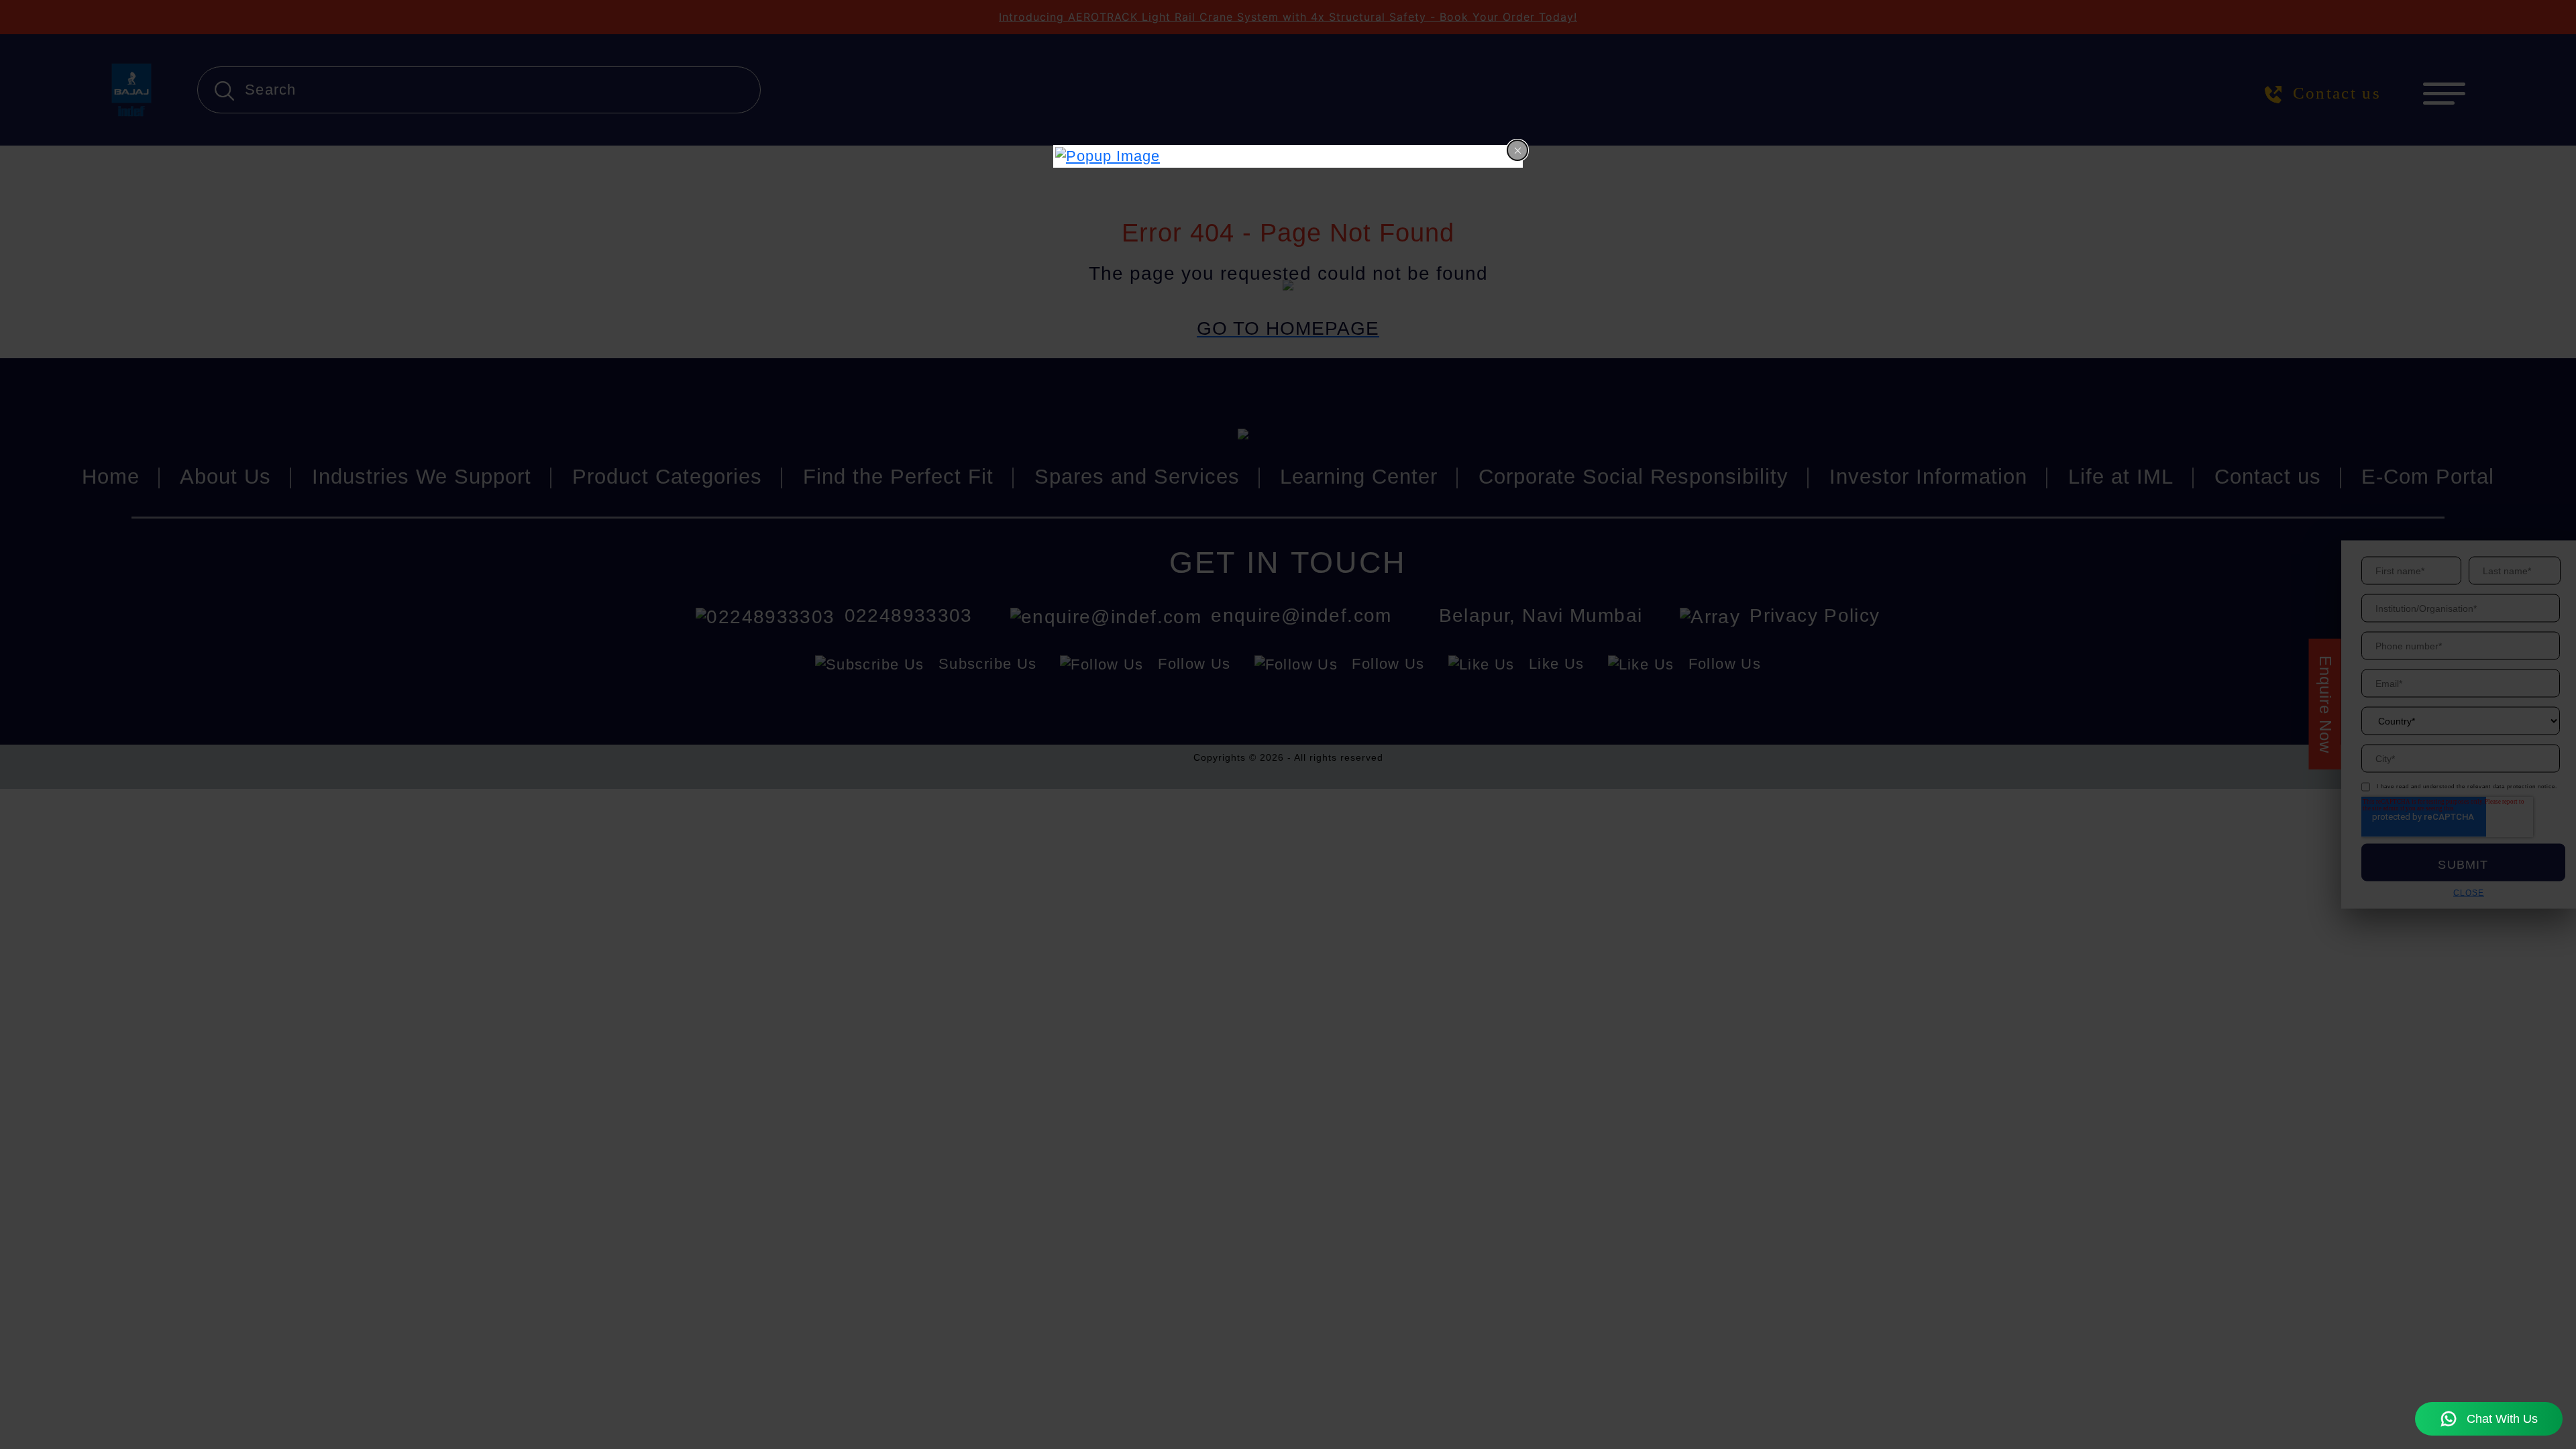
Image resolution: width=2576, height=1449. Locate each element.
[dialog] (1288, 156)
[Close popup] (1517, 150)
